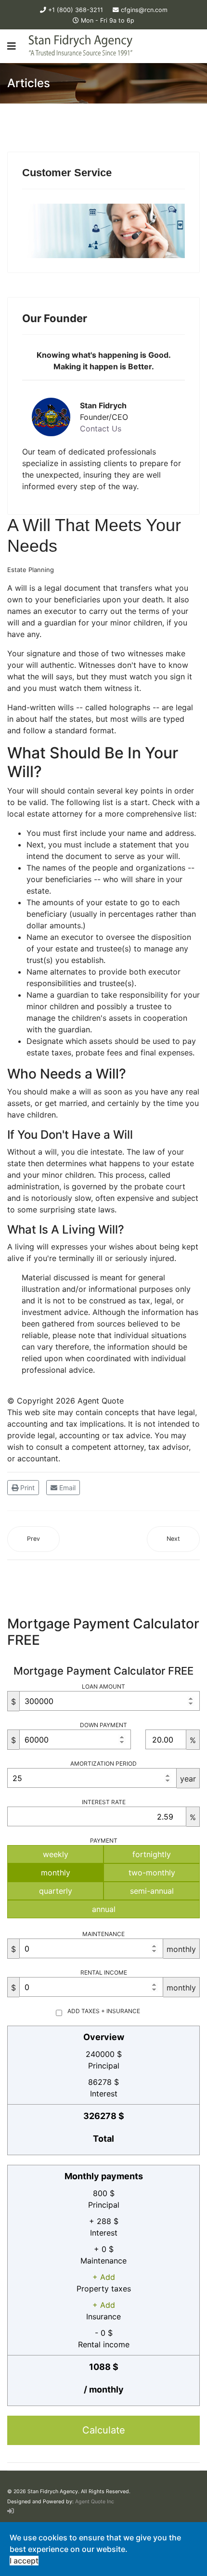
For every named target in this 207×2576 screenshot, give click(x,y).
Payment (104, 1841)
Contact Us (101, 429)
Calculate (104, 2430)
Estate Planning (31, 570)
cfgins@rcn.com (144, 10)
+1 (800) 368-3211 (76, 10)
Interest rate (104, 1802)
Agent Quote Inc (95, 2502)
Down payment (103, 1725)
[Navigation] (12, 46)
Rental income (104, 1972)
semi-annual (152, 1891)
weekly (56, 1854)
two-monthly (152, 1873)
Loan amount (103, 1686)
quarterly (56, 1891)
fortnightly (152, 1854)
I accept (24, 2561)
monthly (56, 1873)
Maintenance (103, 1934)
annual (104, 1909)
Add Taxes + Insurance (104, 2011)
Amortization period (103, 1763)
